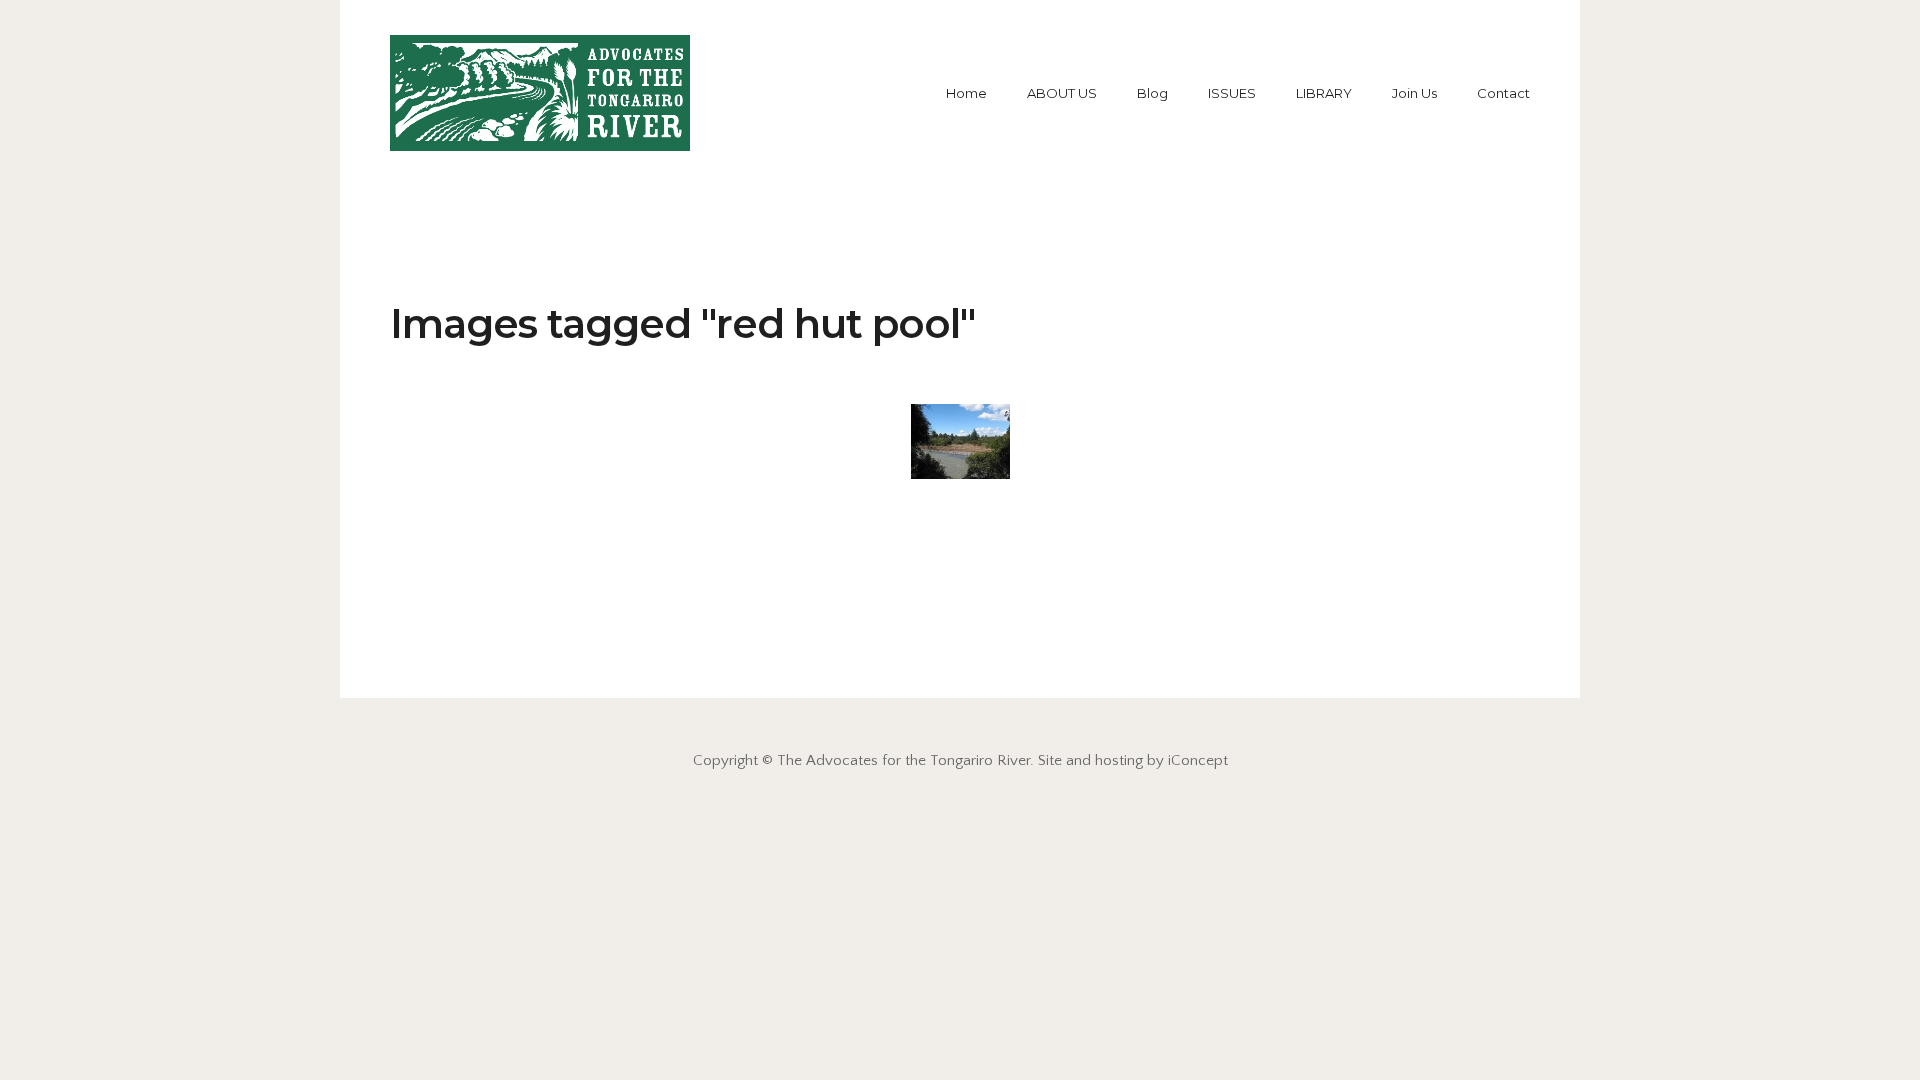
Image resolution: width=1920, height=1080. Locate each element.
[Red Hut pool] (960, 441)
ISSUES (1232, 93)
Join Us (1414, 93)
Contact (1503, 93)
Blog (1152, 93)
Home (966, 93)
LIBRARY (1324, 93)
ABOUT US (1062, 93)
